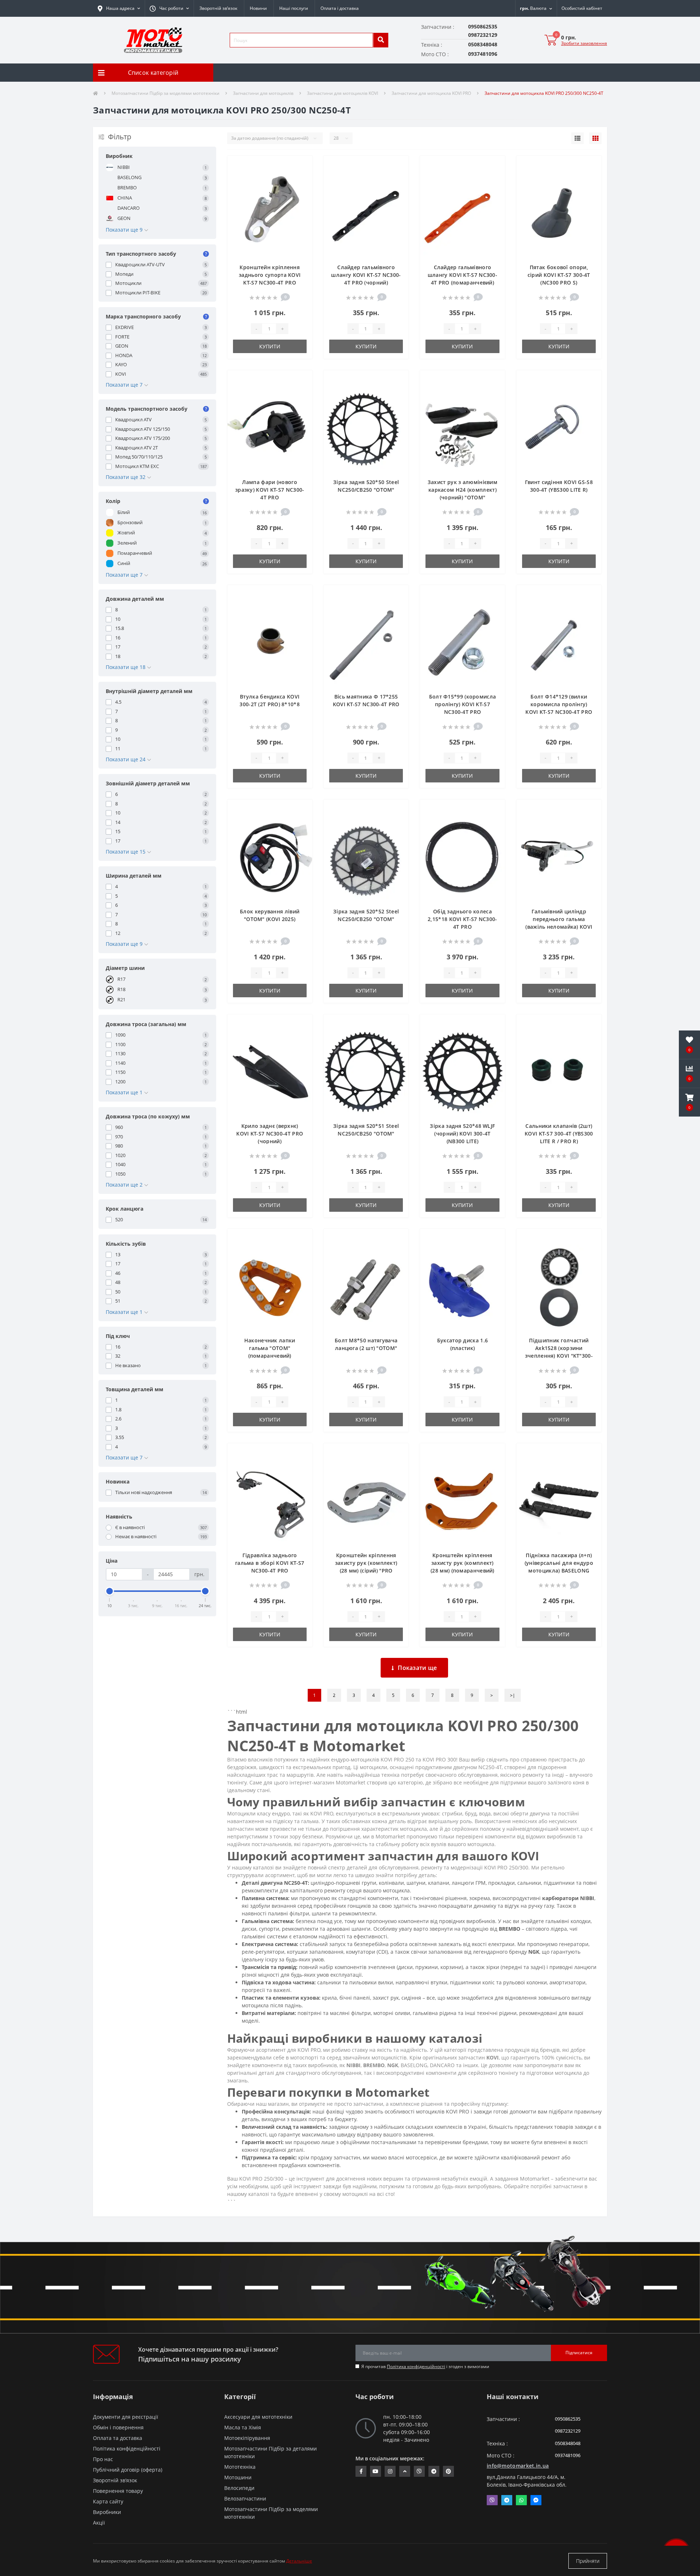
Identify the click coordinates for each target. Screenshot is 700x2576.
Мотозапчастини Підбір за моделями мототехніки (166, 93)
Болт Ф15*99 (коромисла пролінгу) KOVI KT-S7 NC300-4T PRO (463, 704)
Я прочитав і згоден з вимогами (425, 2366)
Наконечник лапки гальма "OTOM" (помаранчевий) (270, 1348)
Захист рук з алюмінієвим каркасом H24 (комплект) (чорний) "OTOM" (462, 490)
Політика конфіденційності (416, 2366)
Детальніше (299, 2561)
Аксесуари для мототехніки (258, 2417)
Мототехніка (240, 2467)
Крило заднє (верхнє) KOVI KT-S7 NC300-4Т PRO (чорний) (270, 1134)
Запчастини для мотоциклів (263, 93)
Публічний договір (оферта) (128, 2470)
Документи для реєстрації (126, 2417)
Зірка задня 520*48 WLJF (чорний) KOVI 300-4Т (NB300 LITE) (462, 1134)
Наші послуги (294, 8)
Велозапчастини (245, 2498)
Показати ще (417, 1668)
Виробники (107, 2512)
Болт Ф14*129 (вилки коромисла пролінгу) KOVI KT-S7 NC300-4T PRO (559, 704)
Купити (270, 346)
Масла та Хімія (243, 2427)
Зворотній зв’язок (218, 8)
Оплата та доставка (118, 2438)
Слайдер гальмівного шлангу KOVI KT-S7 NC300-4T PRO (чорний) (366, 275)
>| (513, 1695)
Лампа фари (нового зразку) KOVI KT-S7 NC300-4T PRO (270, 490)
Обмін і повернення (118, 2427)
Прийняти (588, 2561)
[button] (169, 8)
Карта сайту (108, 2501)
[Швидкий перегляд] (301, 189)
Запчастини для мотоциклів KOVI (343, 93)
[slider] (110, 1591)
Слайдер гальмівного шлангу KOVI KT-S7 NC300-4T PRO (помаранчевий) (462, 275)
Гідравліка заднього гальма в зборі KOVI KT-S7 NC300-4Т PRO (270, 1563)
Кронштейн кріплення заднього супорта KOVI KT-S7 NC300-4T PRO (270, 275)
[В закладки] (301, 166)
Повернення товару (118, 2491)
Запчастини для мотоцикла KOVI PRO (431, 93)
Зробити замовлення (584, 43)
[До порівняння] (301, 177)
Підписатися (579, 2353)
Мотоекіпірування (247, 2438)
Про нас (103, 2459)
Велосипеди (239, 2488)
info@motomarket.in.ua (518, 2466)
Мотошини (238, 2477)
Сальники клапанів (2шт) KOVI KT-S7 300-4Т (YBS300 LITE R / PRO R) (559, 1134)
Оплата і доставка (340, 8)
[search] (381, 40)
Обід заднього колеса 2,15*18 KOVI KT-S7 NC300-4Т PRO (462, 919)
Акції (99, 2523)
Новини (258, 8)
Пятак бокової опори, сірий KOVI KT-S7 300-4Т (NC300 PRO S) (559, 275)
